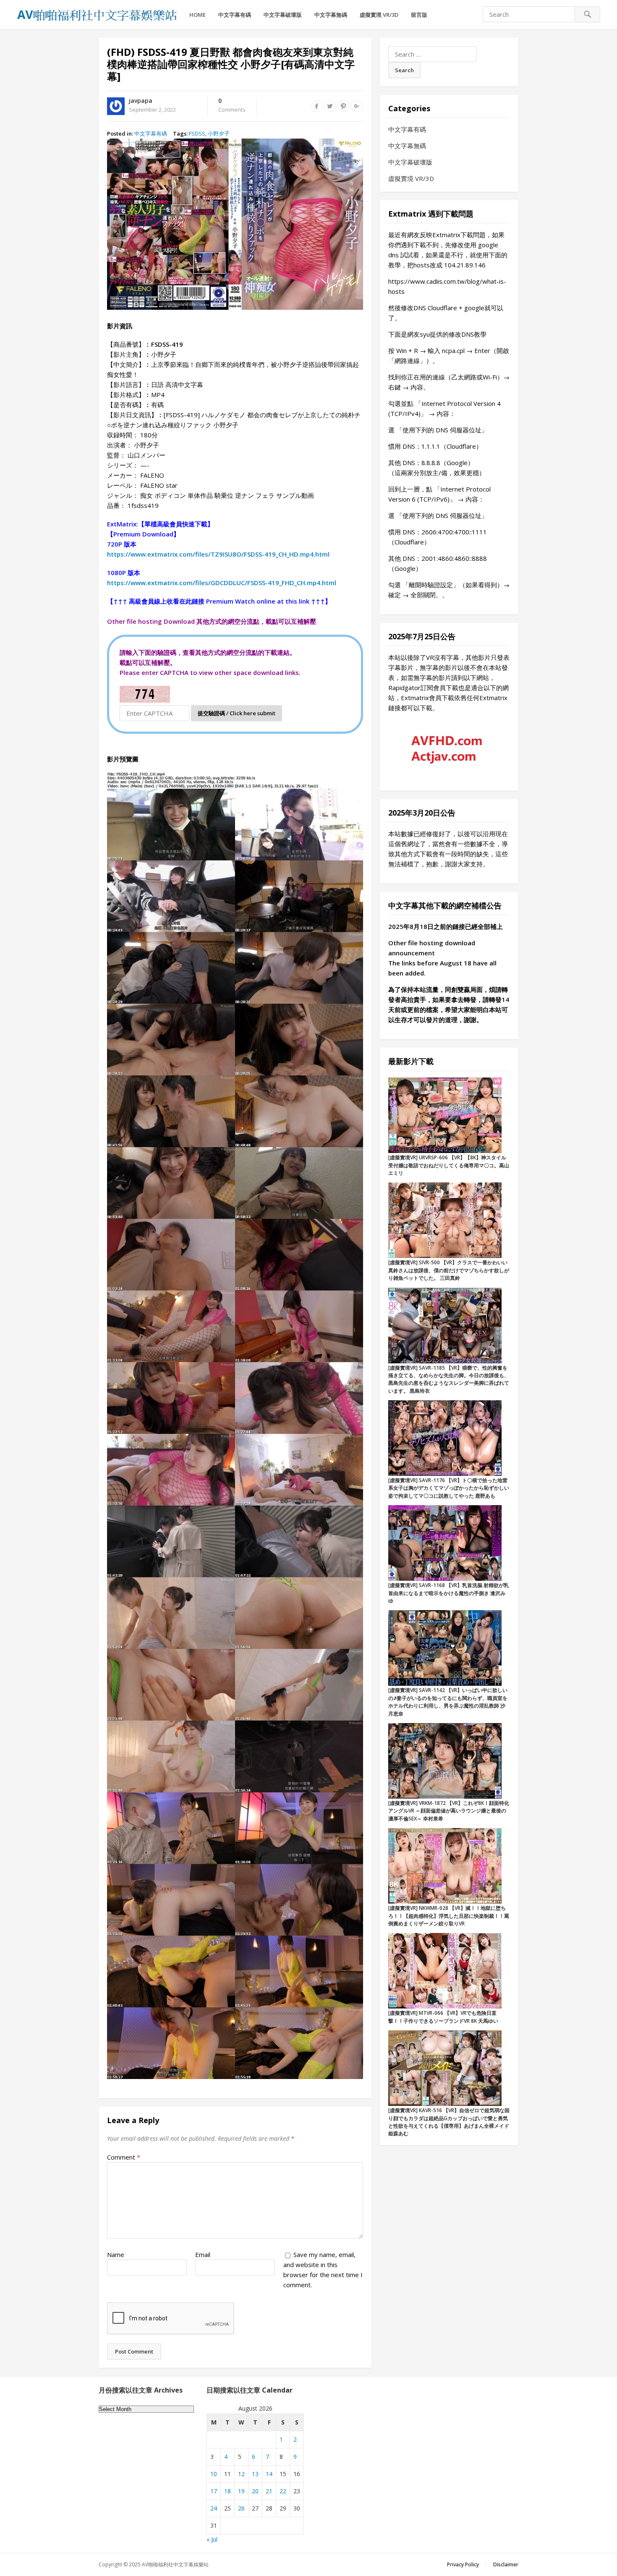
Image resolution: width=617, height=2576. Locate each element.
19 (241, 2491)
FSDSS (197, 133)
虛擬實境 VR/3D (379, 15)
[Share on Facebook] (316, 106)
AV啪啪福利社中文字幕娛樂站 (175, 2564)
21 (269, 2491)
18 (227, 2491)
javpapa (141, 101)
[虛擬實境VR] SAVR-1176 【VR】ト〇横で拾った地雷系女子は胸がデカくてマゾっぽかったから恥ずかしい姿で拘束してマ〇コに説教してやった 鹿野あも (449, 1488)
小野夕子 (219, 133)
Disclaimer (506, 2564)
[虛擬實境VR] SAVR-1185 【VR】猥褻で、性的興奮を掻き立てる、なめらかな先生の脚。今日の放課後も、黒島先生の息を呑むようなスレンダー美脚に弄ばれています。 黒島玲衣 (449, 1379)
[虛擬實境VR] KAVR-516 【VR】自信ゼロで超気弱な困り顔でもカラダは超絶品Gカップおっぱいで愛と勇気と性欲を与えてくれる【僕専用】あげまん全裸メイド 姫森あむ (449, 2122)
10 (214, 2474)
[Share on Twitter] (330, 106)
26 (241, 2508)
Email (203, 2254)
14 (269, 2474)
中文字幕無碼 (331, 15)
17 (214, 2491)
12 (241, 2474)
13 (255, 2474)
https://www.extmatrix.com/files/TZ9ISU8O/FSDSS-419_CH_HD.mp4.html (218, 554)
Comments (232, 105)
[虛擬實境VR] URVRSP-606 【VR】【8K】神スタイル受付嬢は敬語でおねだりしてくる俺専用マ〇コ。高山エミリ (449, 1165)
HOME (197, 15)
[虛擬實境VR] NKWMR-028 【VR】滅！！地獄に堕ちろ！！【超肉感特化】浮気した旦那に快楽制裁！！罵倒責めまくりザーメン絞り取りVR (449, 1916)
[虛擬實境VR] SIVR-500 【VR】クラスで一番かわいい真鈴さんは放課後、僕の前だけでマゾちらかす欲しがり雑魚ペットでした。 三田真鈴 (449, 1270)
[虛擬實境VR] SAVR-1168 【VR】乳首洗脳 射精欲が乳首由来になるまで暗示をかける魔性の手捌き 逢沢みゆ (448, 1593)
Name (116, 2254)
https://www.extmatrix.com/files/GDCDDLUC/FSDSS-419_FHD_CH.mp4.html (222, 583)
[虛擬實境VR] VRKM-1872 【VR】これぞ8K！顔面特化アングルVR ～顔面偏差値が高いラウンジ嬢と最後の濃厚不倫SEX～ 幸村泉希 (449, 1811)
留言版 (419, 15)
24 (214, 2508)
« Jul (212, 2539)
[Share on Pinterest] (343, 106)
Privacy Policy (463, 2564)
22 (283, 2491)
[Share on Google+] (357, 106)
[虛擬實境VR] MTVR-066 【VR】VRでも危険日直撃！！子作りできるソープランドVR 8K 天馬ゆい (443, 2017)
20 (255, 2491)
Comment (124, 2157)
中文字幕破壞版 (283, 15)
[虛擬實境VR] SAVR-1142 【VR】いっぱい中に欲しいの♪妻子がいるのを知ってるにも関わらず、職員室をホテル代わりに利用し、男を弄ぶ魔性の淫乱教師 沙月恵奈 (448, 1702)
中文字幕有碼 (235, 15)
